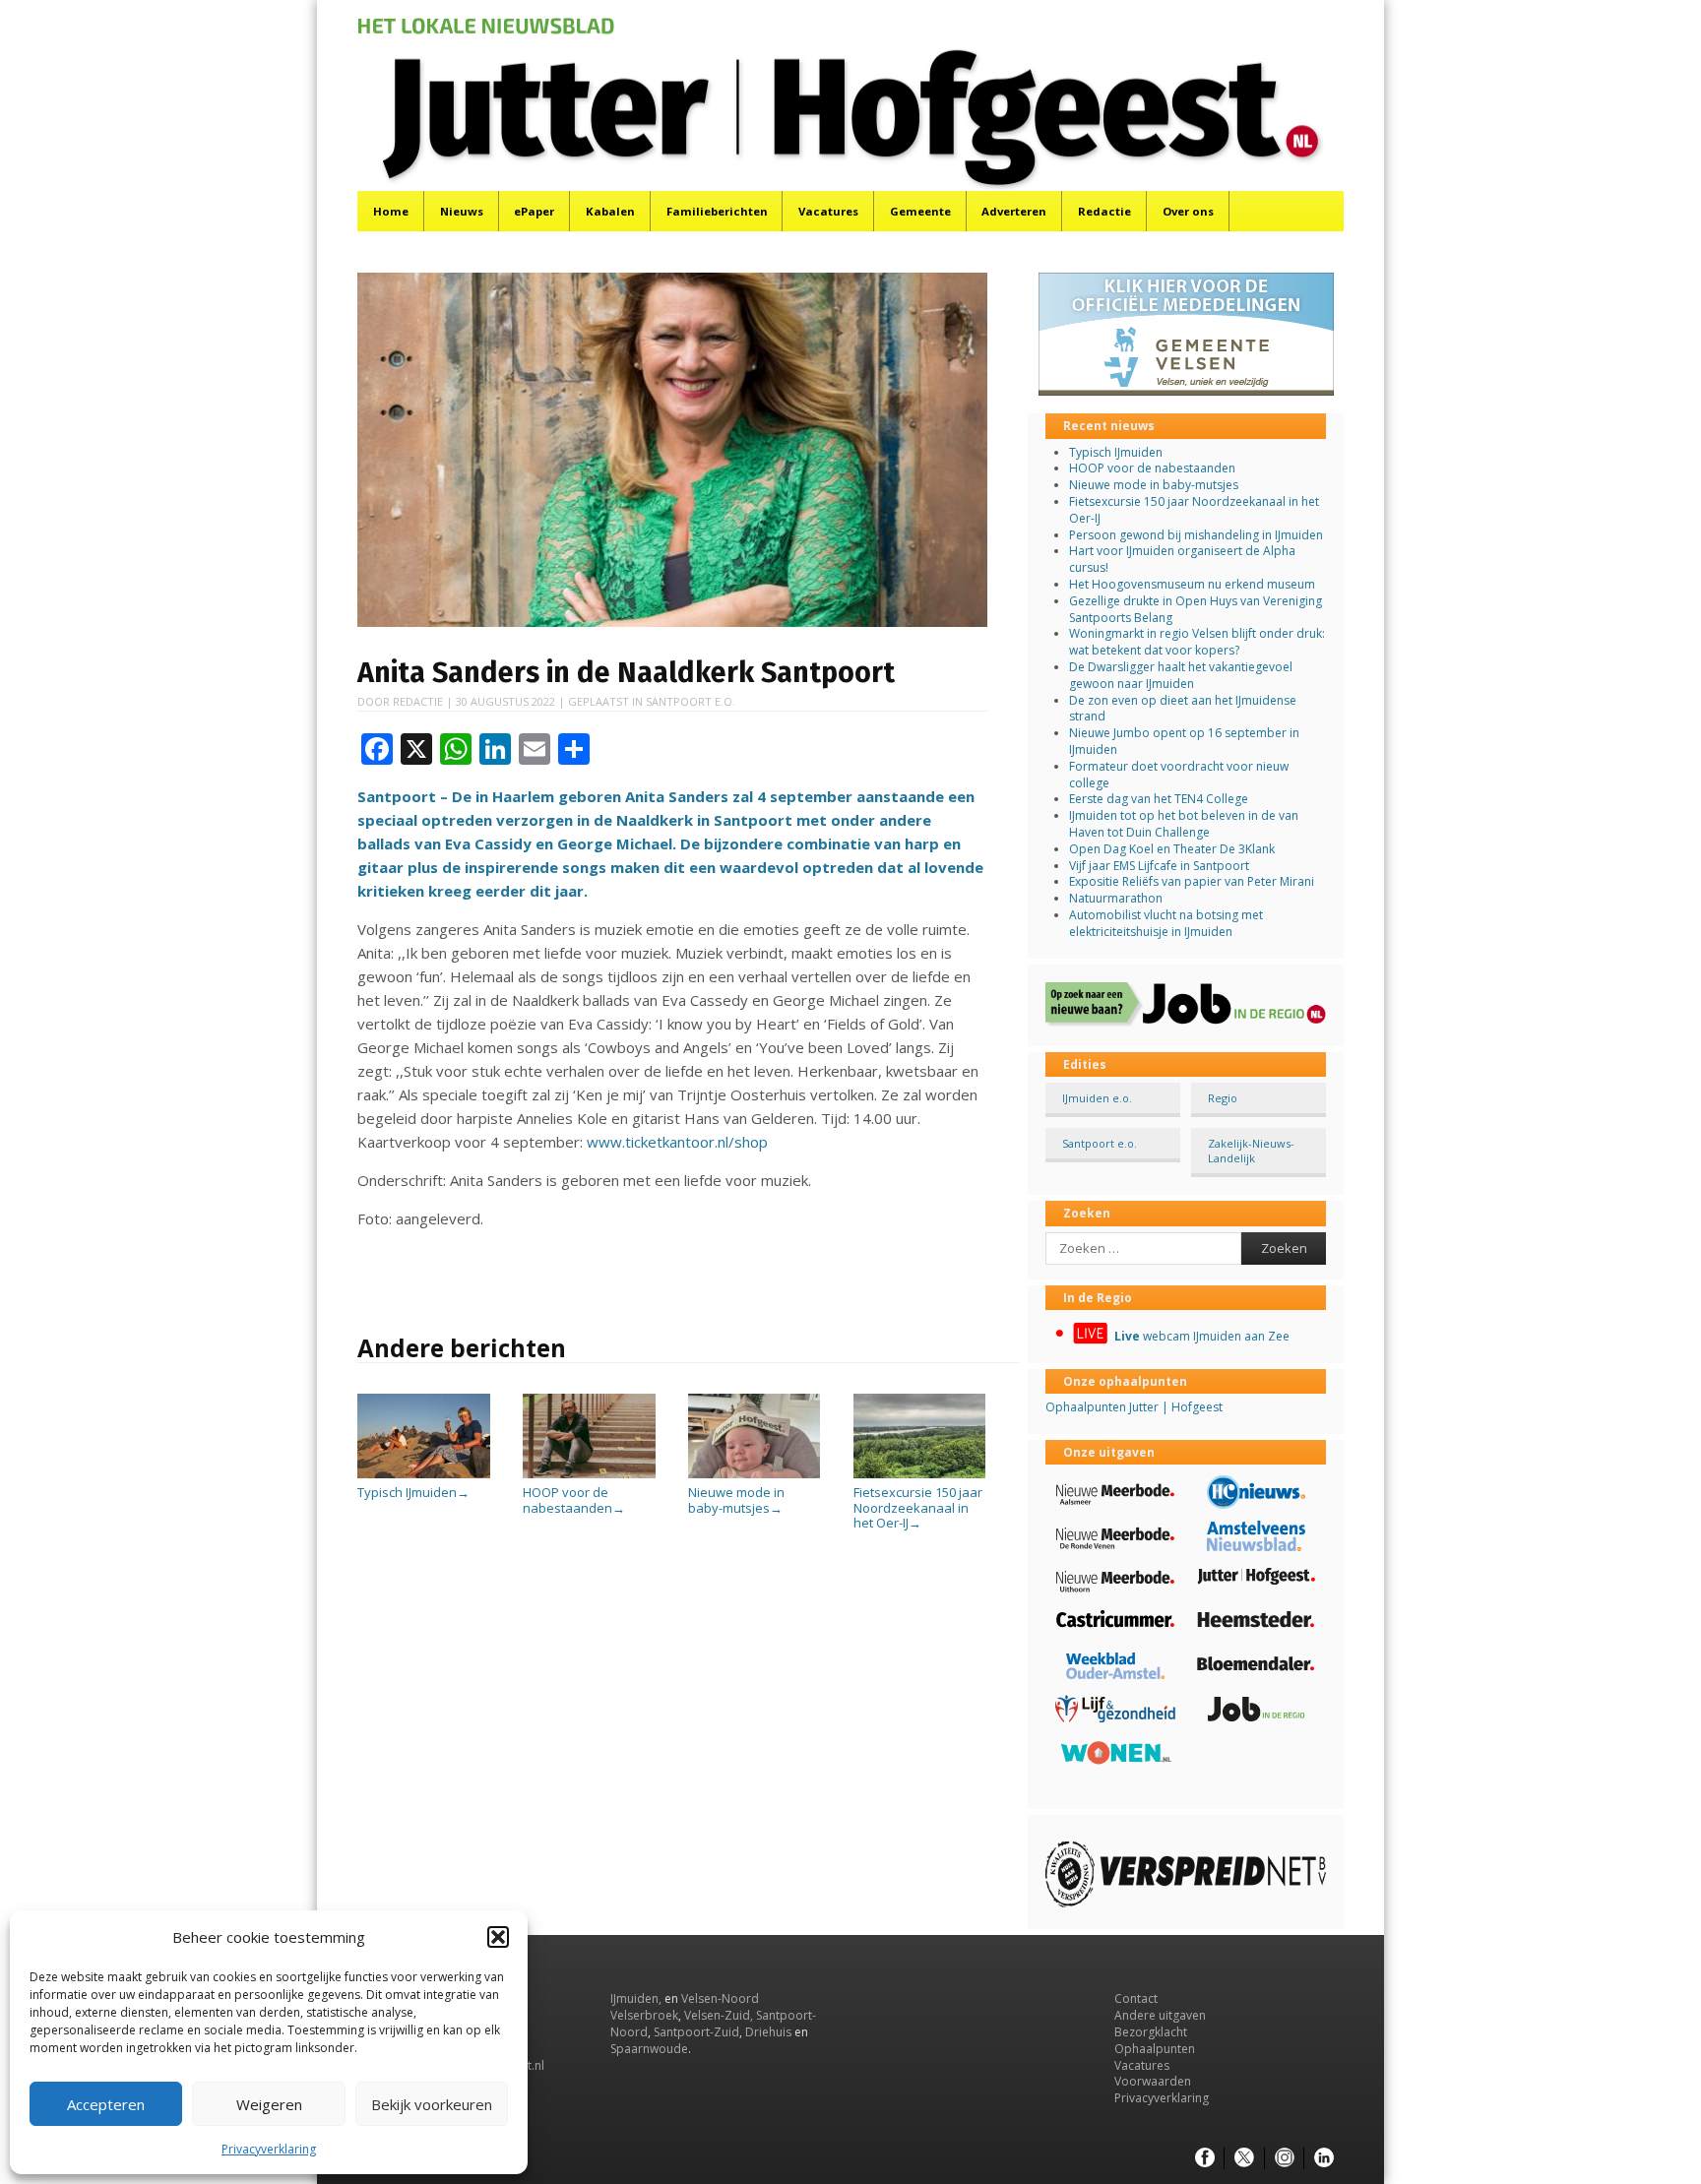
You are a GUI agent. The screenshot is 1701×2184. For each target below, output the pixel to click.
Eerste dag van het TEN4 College (1159, 799)
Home (391, 211)
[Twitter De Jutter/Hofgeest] (1244, 2158)
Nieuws (462, 211)
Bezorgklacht (1151, 2032)
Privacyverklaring (269, 2149)
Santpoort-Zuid (696, 2032)
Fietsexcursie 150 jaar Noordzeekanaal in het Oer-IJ (918, 1507)
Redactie (1104, 211)
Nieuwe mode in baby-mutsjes (736, 1500)
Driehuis (768, 2032)
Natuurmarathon (1116, 898)
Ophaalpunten (1155, 2049)
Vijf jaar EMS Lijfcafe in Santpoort (1159, 866)
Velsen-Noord (720, 1998)
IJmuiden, (636, 1998)
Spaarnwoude (649, 2049)
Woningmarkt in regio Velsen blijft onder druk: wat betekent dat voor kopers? (1197, 642)
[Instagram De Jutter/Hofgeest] (1285, 2158)
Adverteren (1014, 211)
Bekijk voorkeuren (432, 2104)
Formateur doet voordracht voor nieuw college (1179, 775)
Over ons (1188, 211)
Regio (1223, 1098)
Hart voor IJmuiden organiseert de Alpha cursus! (1182, 559)
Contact (1136, 1998)
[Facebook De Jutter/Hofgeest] (1205, 2158)
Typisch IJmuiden (413, 1492)
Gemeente (920, 211)
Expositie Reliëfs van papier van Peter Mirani (1192, 881)
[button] (498, 1937)
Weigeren (269, 2104)
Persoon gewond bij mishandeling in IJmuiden (1196, 535)
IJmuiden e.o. (1097, 1098)
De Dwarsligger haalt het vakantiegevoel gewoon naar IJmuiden (1181, 675)
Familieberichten (717, 211)
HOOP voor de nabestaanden (574, 1500)
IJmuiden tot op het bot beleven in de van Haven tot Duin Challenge (1184, 824)
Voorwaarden (1153, 2081)
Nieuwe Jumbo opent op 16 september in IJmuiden (1184, 741)
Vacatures (828, 211)
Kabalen (610, 211)
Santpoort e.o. (691, 701)
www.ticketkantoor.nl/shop (677, 1142)
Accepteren (106, 2104)
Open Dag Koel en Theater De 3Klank (1172, 849)
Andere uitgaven (1160, 2015)
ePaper (534, 211)
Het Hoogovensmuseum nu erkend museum (1192, 584)
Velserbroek (644, 2015)
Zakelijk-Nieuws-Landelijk (1251, 1151)
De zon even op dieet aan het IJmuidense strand (1183, 709)
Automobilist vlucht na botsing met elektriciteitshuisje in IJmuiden (1166, 923)
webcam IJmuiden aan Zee (1202, 1336)
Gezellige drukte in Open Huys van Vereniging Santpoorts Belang (1196, 609)
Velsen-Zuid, (719, 2015)
